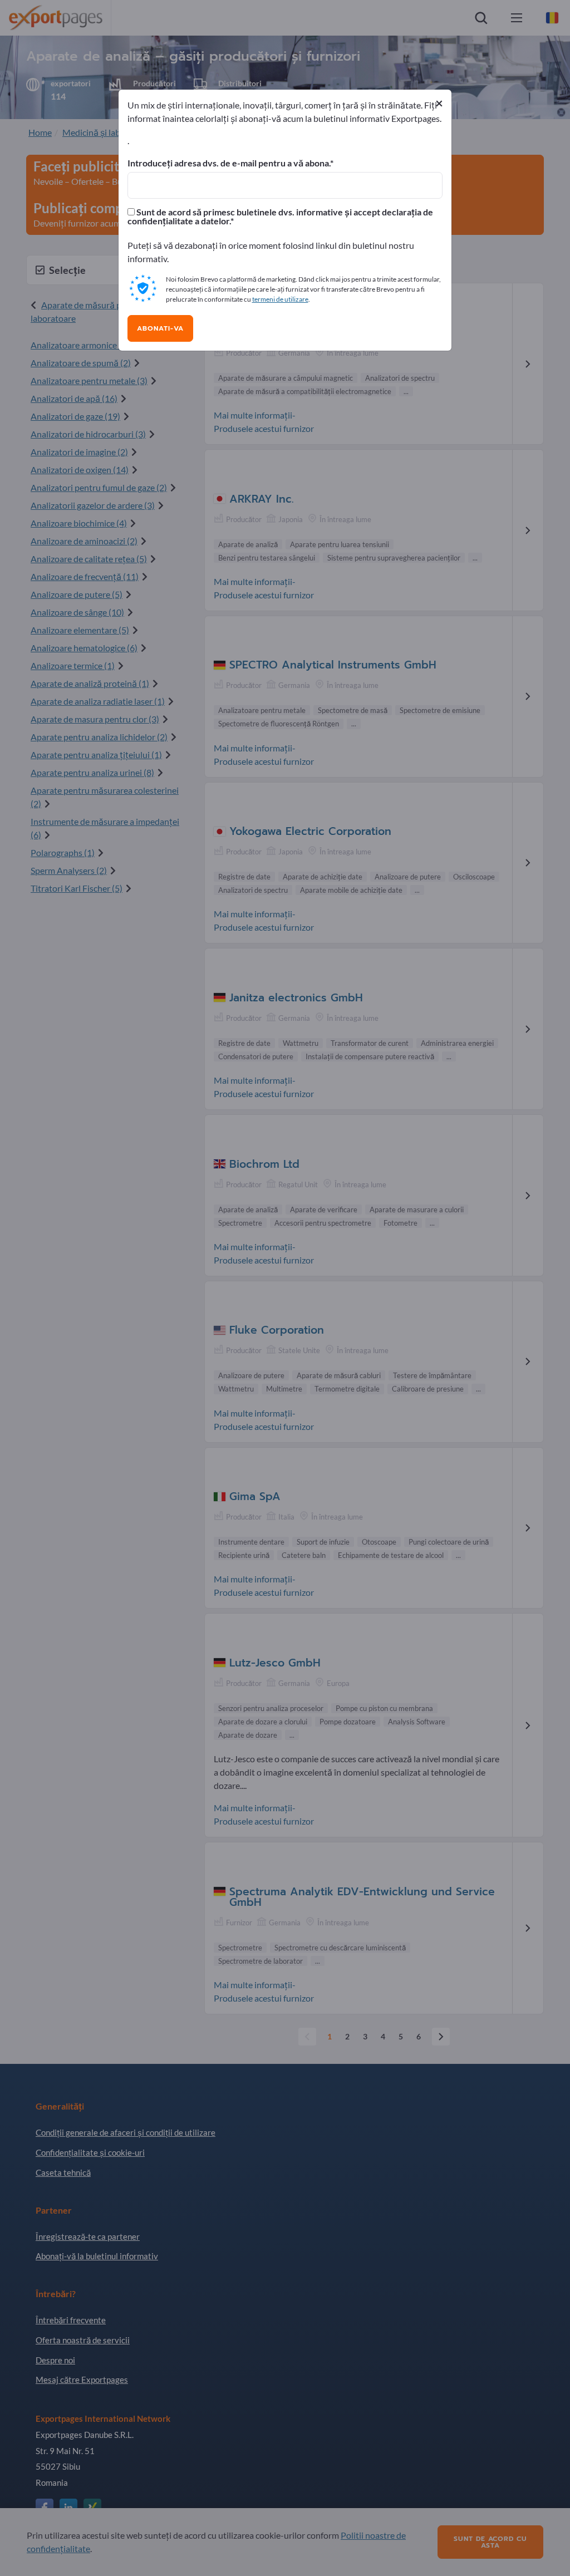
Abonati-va (160, 328)
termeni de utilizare (280, 299)
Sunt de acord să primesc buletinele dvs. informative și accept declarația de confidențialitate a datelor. (280, 217)
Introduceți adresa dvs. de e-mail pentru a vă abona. (229, 163)
